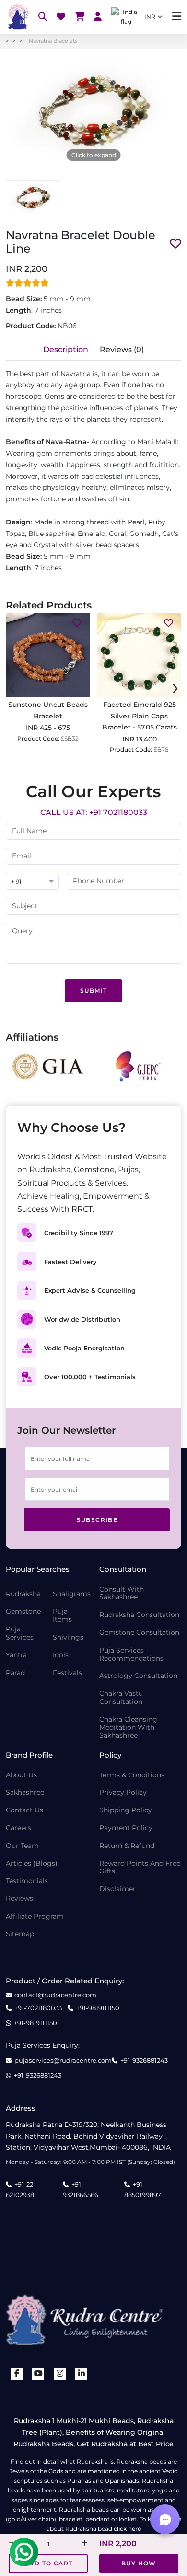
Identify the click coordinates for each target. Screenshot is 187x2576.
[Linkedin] (82, 2374)
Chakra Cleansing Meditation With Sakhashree (128, 1727)
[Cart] (80, 17)
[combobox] (32, 882)
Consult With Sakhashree (122, 1593)
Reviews (19, 1899)
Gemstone (23, 1611)
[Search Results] (43, 17)
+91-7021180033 (38, 2008)
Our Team (22, 1846)
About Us (21, 1775)
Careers (18, 1828)
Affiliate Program (35, 1916)
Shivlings (68, 1637)
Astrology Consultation (138, 1676)
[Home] (17, 17)
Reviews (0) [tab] (122, 349)
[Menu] (177, 17)
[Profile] (98, 17)
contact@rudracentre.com (55, 1995)
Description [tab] (66, 349)
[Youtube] (38, 2374)
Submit (93, 990)
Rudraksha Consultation (139, 1615)
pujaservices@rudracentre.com (63, 2060)
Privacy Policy (123, 1792)
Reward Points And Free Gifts (140, 1868)
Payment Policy (126, 1828)
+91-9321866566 (81, 2189)
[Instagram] (60, 2374)
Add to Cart (48, 2563)
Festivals (67, 1673)
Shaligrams (72, 1594)
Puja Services (20, 1633)
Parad (15, 1673)
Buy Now (139, 2563)
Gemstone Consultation (139, 1633)
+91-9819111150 (98, 2008)
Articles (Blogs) (32, 1864)
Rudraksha (23, 1594)
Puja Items (62, 1616)
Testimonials (27, 1881)
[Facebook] (17, 2374)
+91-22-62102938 (21, 2189)
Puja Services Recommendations (131, 1654)
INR (150, 17)
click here (127, 2529)
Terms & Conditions (132, 1775)
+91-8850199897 (143, 2189)
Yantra (16, 1655)
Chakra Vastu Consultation (121, 1698)
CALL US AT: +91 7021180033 (94, 812)
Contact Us (24, 1810)
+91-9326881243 (144, 2060)
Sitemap (20, 1934)
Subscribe (97, 1520)
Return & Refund (127, 1846)
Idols (61, 1655)
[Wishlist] (61, 17)
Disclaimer (117, 1889)
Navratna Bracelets (53, 41)
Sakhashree (25, 1792)
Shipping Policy (126, 1810)
